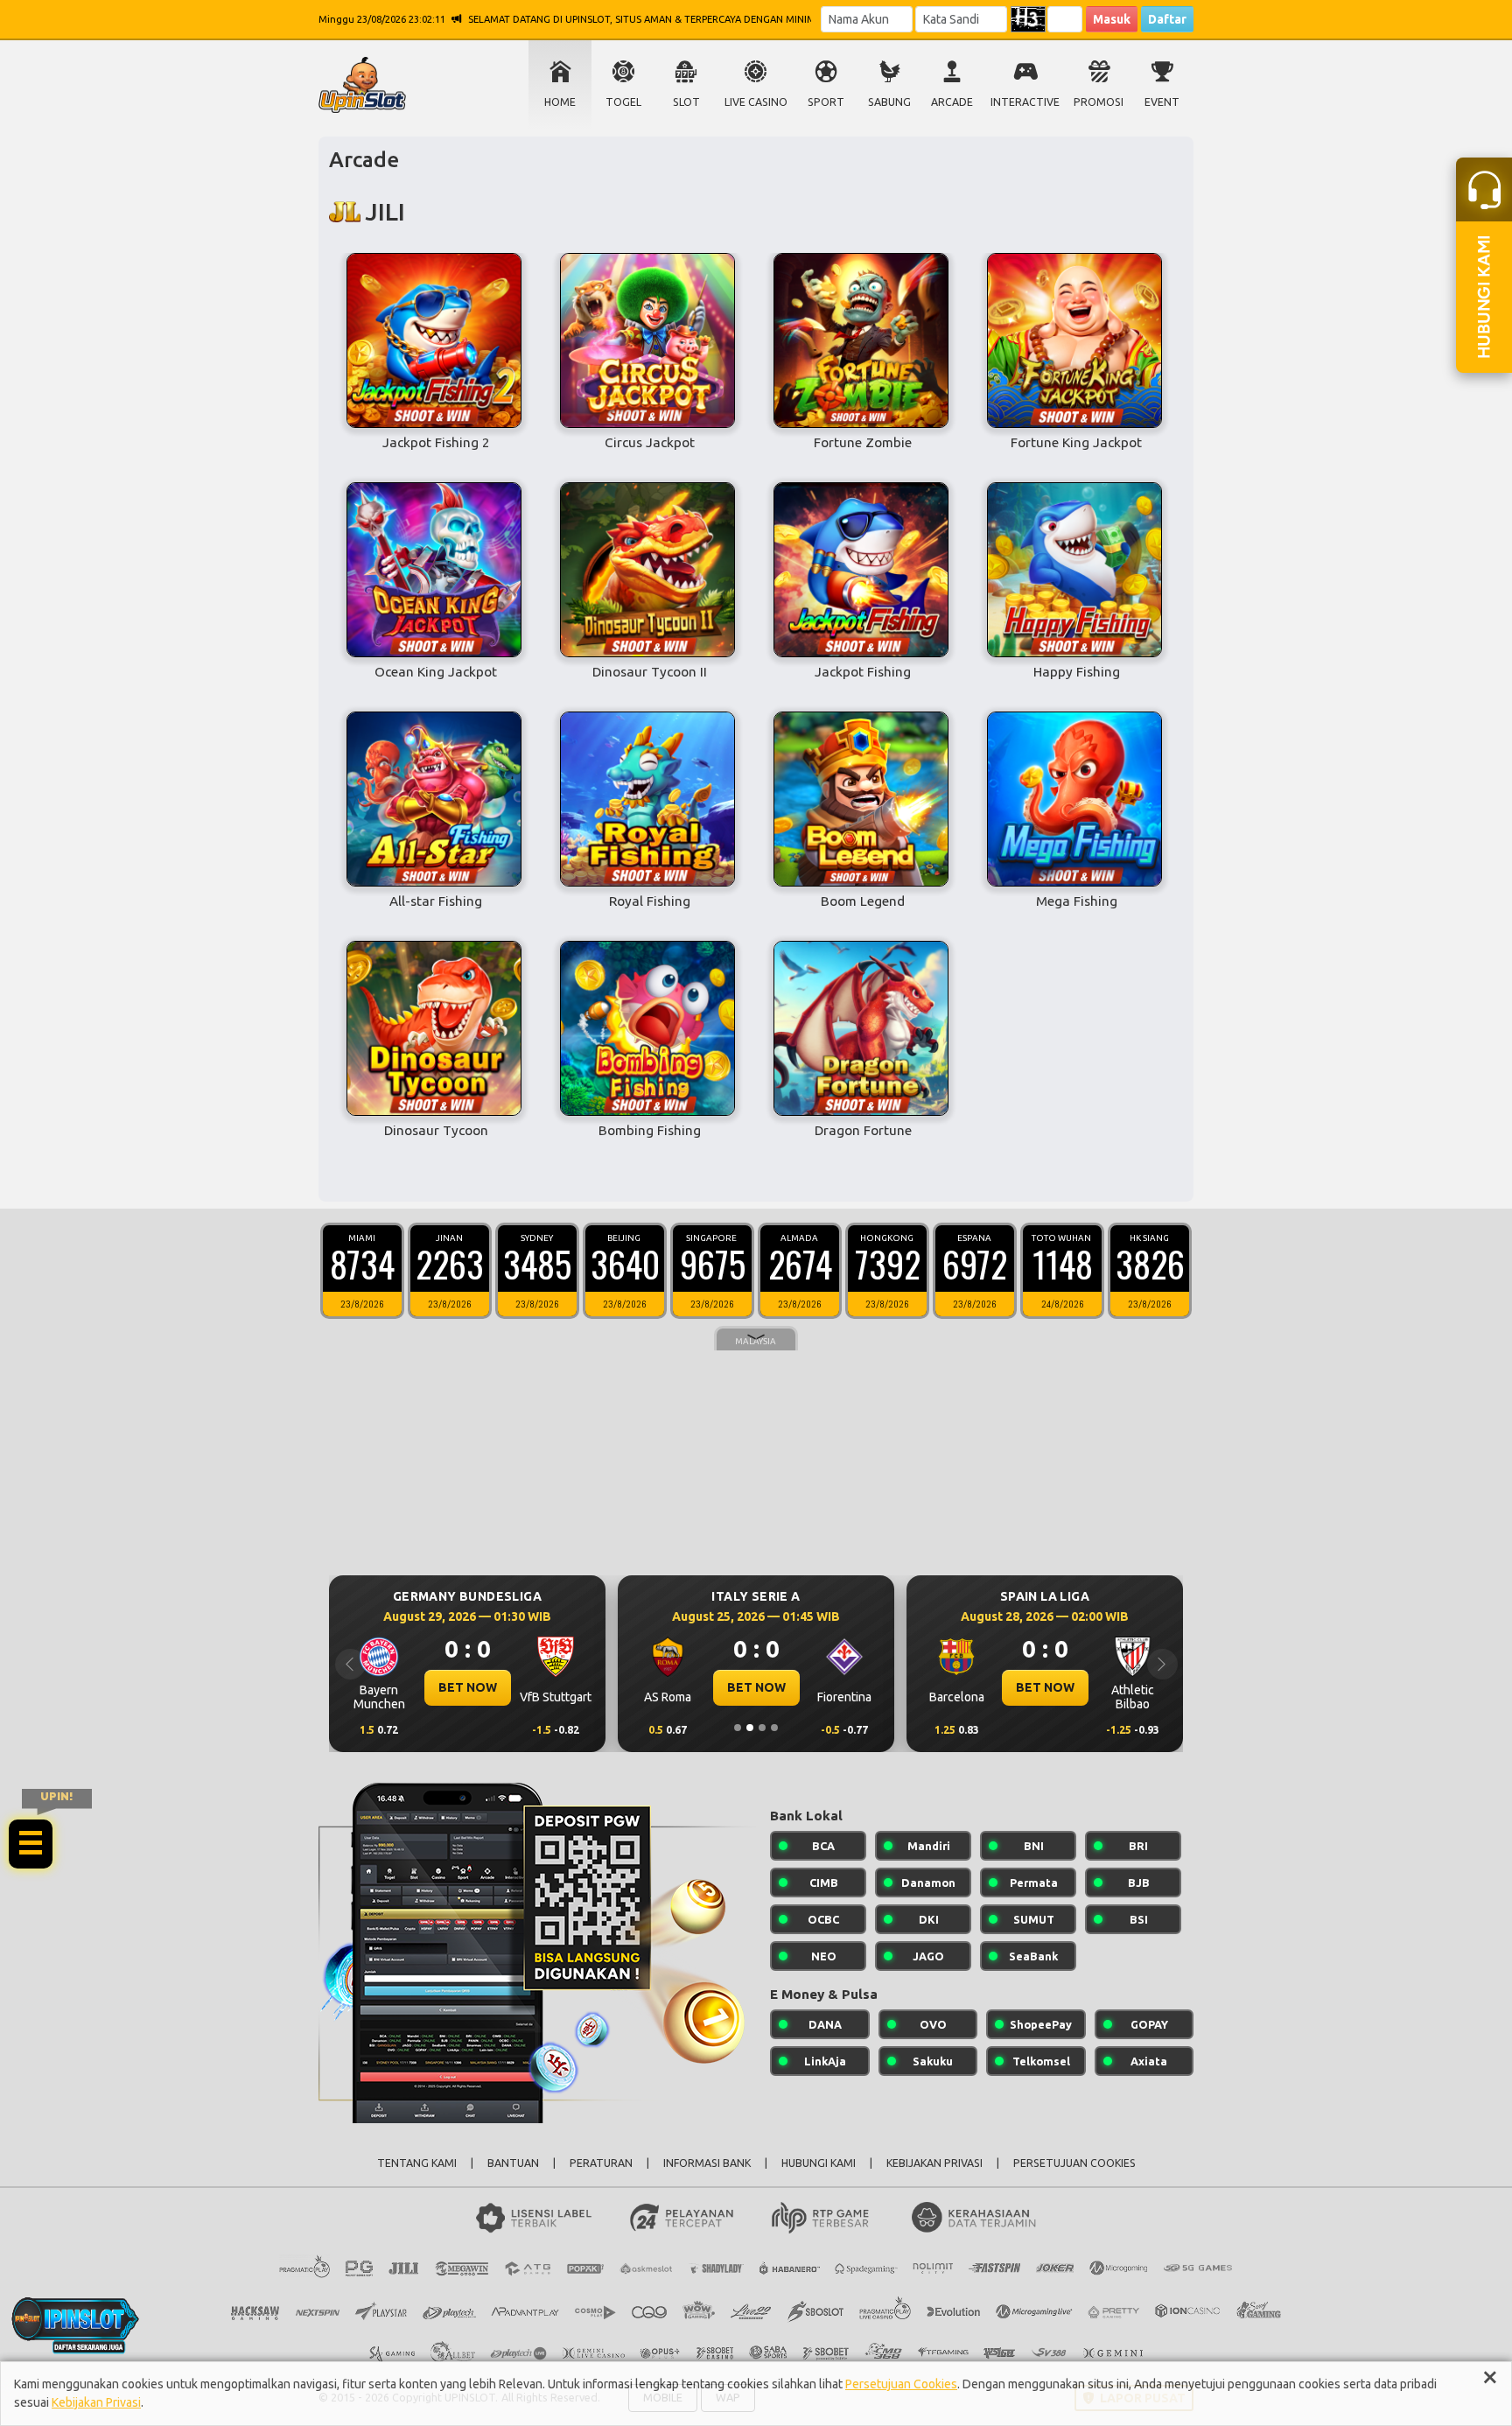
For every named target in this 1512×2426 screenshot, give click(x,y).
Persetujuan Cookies (901, 2384)
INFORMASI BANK (707, 2163)
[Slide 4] (774, 1728)
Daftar (1167, 19)
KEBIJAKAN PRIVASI (934, 2163)
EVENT (1162, 102)
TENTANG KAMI (417, 2163)
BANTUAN (513, 2163)
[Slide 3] (762, 1728)
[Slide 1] (738, 1728)
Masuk (1112, 19)
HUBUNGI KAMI (819, 2163)
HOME (560, 102)
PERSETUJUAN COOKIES (1074, 2163)
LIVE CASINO (756, 102)
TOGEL (623, 102)
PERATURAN (601, 2163)
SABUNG (889, 102)
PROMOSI (1099, 102)
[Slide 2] (750, 1728)
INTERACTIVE (1025, 102)
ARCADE (952, 102)
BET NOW (468, 1687)
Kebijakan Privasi (96, 2402)
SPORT (826, 102)
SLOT (686, 102)
